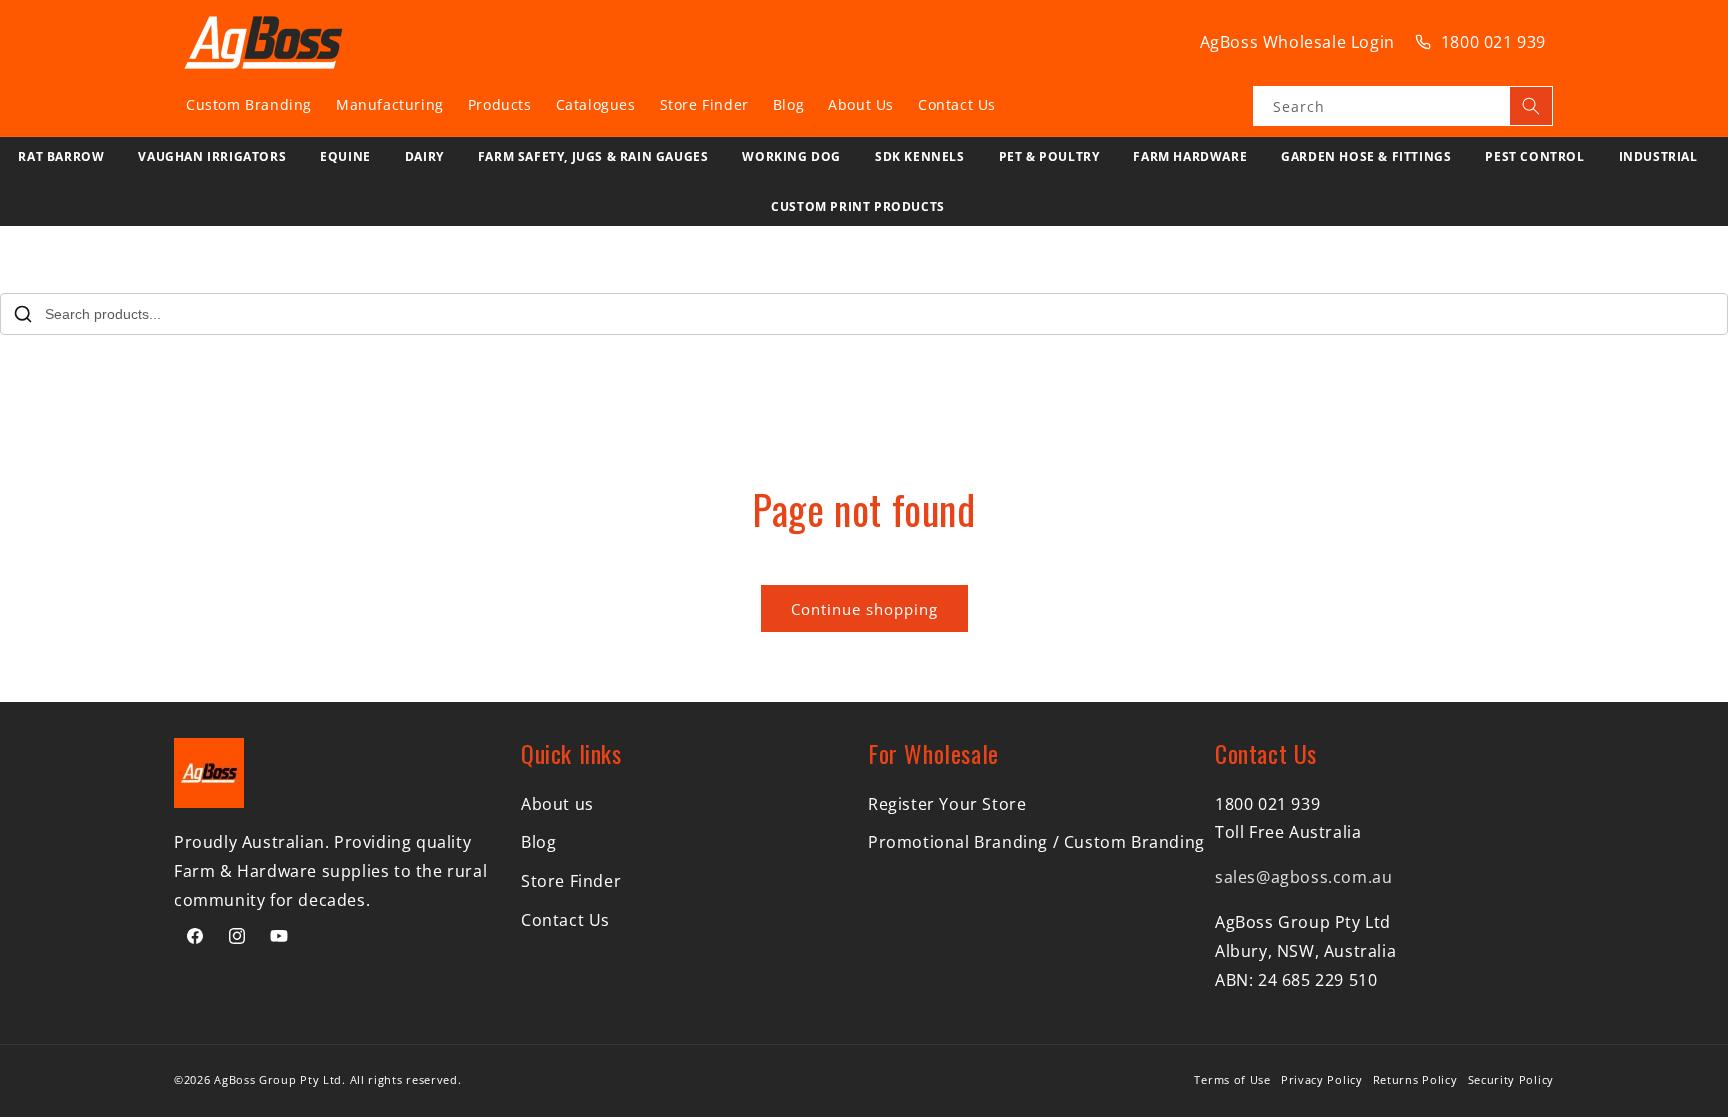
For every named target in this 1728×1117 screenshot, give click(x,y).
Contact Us (565, 920)
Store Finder (571, 881)
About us (557, 804)
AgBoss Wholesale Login (1297, 42)
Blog (538, 842)
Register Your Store (947, 804)
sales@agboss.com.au (1303, 877)
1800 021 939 (1493, 42)
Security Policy (1511, 1079)
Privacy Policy (1322, 1079)
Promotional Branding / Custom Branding (1036, 842)
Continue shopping (864, 609)
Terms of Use (1232, 1079)
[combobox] (1403, 106)
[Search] (1531, 106)
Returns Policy (1415, 1079)
